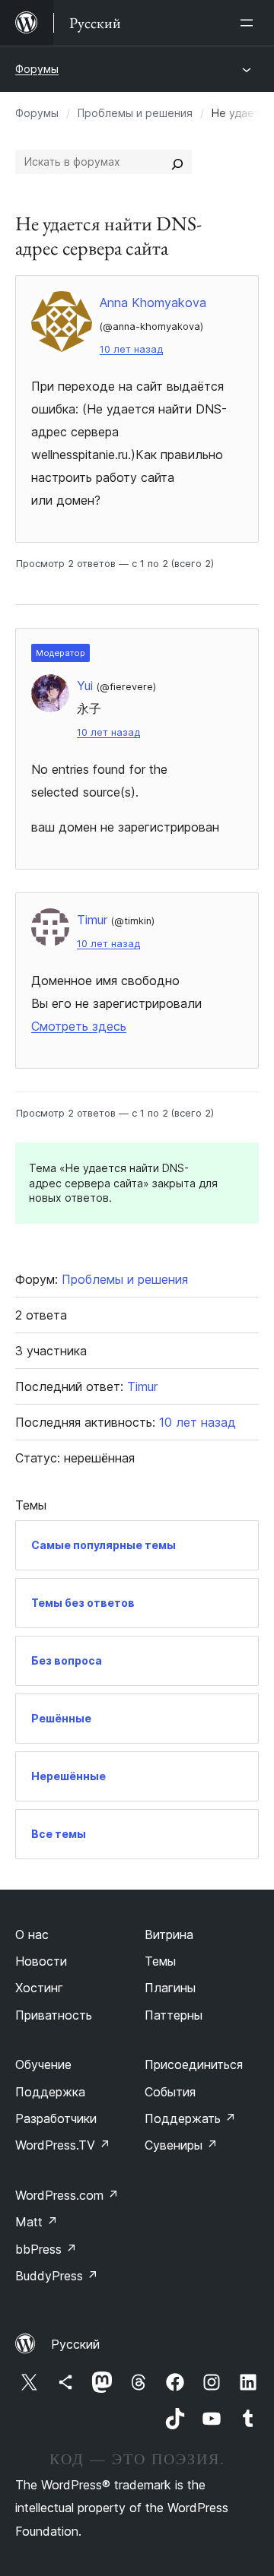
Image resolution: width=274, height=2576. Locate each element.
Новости (41, 1961)
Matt (37, 2222)
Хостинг (39, 1988)
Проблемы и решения (135, 113)
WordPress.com (67, 2195)
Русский (75, 2344)
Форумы (37, 69)
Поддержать (190, 2118)
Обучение (43, 2064)
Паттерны (174, 2015)
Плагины (170, 1988)
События (170, 2092)
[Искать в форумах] (177, 162)
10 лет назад (131, 349)
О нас (32, 1934)
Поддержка (50, 2092)
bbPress (46, 2249)
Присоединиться (194, 2064)
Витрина (169, 1934)
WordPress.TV (63, 2145)
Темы (160, 1961)
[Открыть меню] (250, 23)
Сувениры (181, 2145)
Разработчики (56, 2118)
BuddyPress (57, 2276)
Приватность (54, 2015)
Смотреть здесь (79, 1026)
